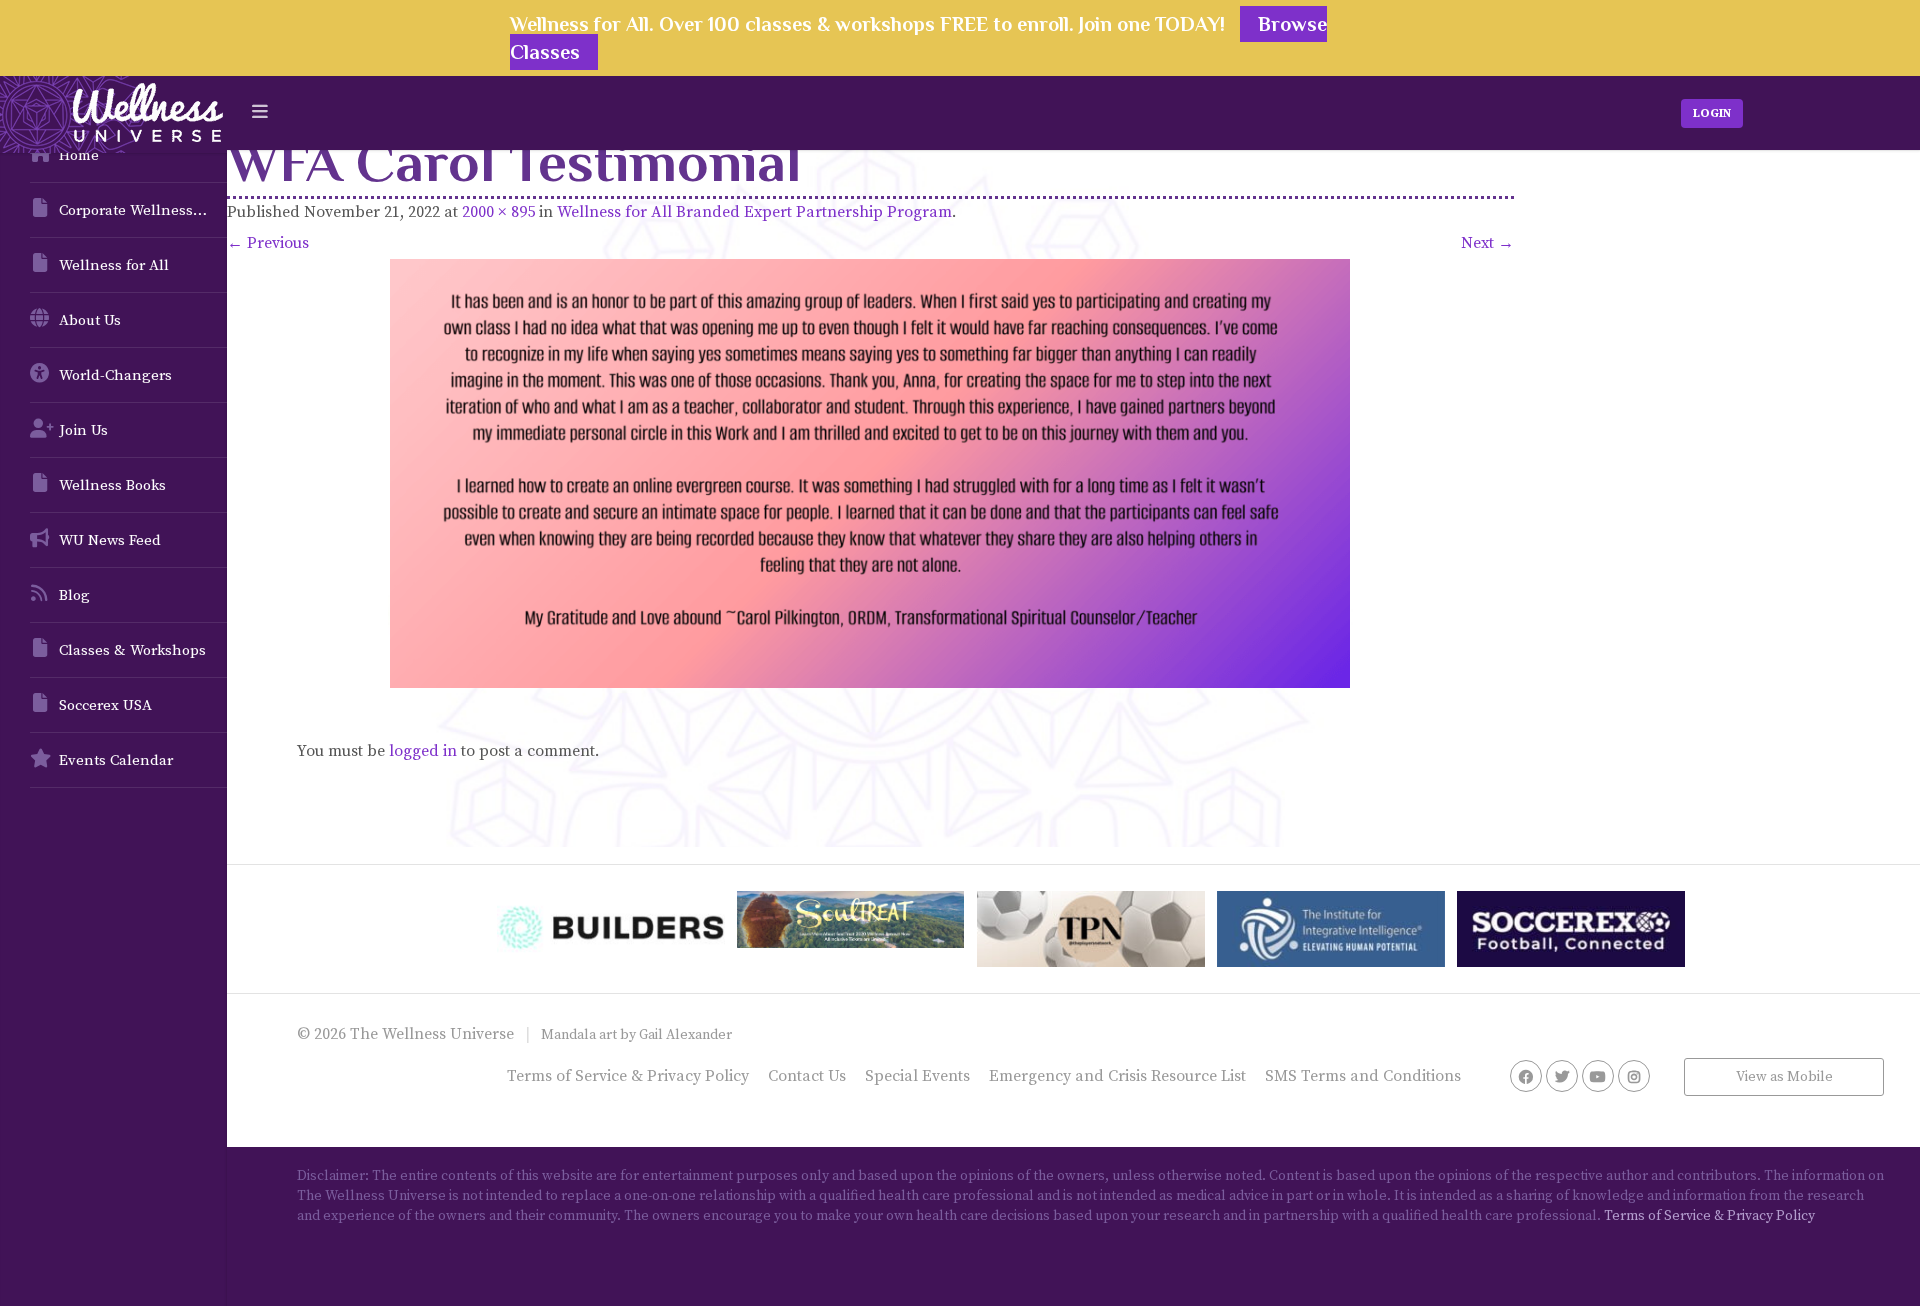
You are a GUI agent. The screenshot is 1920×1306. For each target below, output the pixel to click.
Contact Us (807, 1076)
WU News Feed (110, 540)
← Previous (268, 243)
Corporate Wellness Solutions (143, 210)
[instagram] (1634, 1076)
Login (1712, 113)
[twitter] (1562, 1076)
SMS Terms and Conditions (1363, 1076)
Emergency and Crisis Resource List (1117, 1076)
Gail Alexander (685, 1035)
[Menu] (260, 112)
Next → (1487, 243)
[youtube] (1598, 1076)
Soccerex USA (105, 705)
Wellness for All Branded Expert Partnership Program (754, 212)
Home (79, 155)
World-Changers (115, 375)
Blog (74, 595)
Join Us (83, 430)
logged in (423, 751)
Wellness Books (112, 485)
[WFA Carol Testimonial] (870, 473)
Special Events (917, 1076)
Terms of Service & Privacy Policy (628, 1076)
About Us (90, 320)
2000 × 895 (498, 212)
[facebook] (1526, 1076)
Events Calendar (116, 760)
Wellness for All (114, 265)
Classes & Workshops (132, 650)
